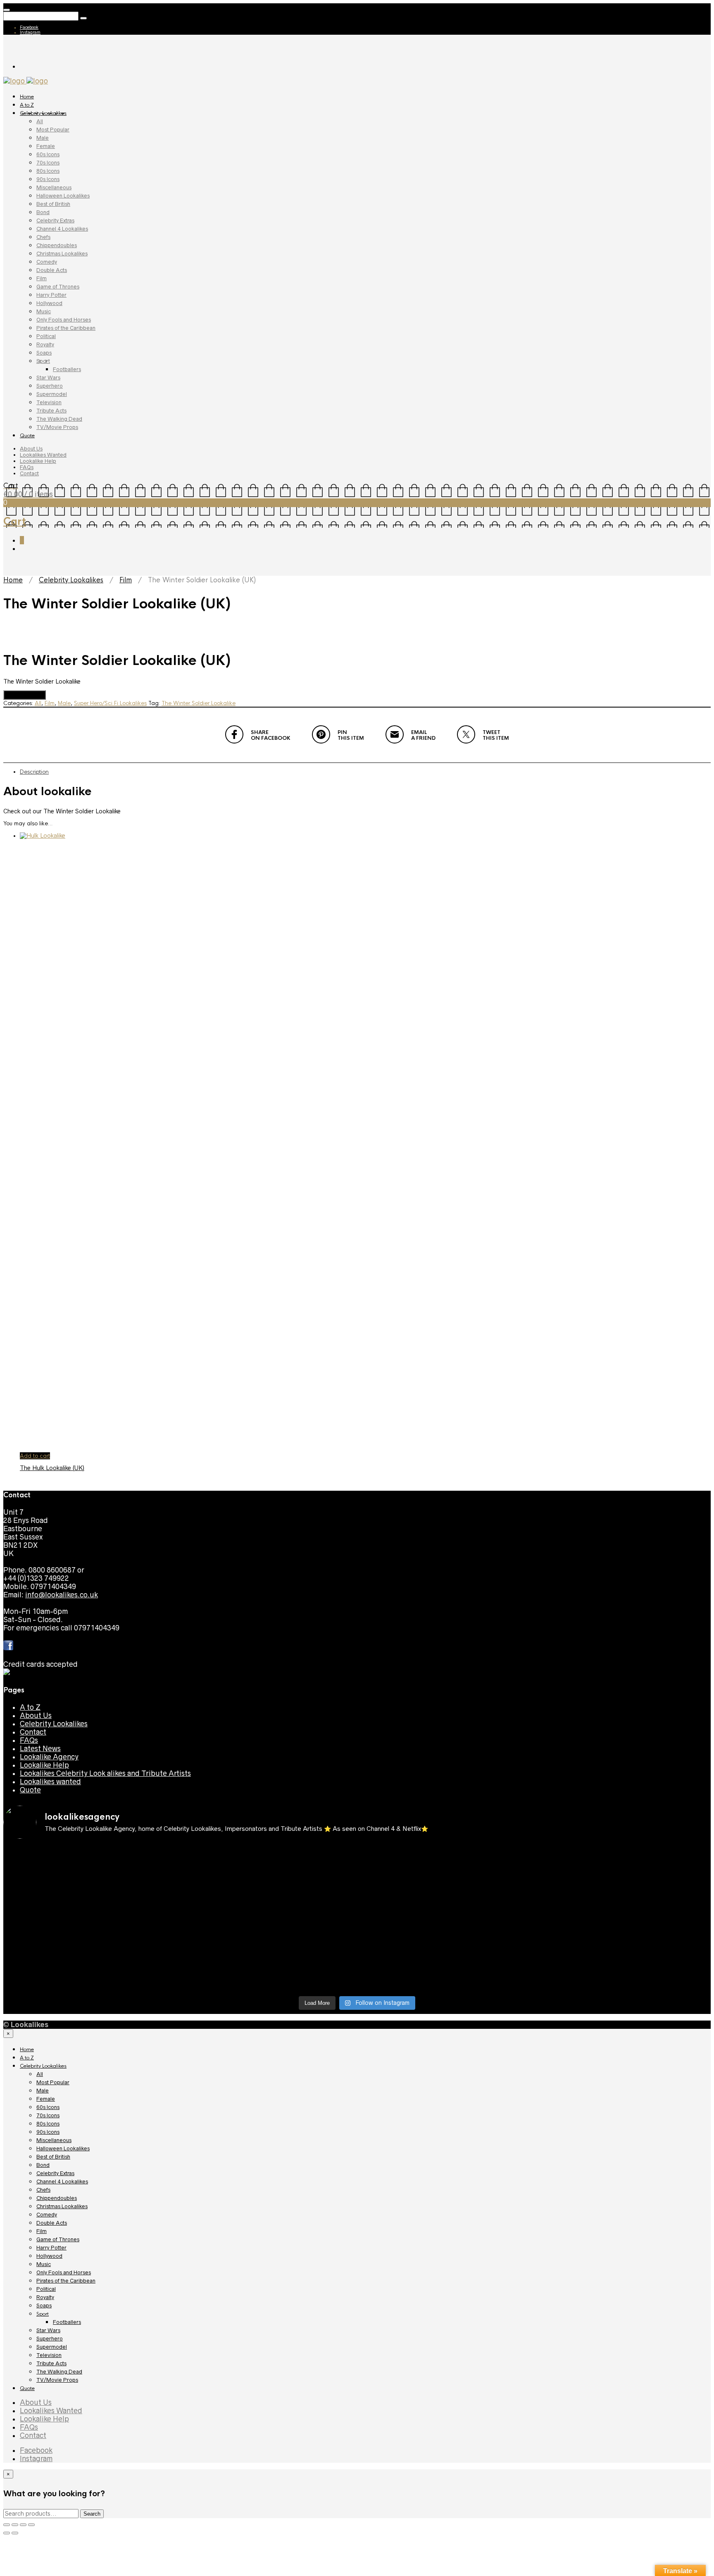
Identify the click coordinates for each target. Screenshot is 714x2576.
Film (42, 278)
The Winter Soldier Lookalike (199, 703)
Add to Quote (25, 695)
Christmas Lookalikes (62, 254)
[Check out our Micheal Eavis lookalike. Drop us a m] (90, 1948)
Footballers (67, 369)
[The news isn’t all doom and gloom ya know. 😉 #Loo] (446, 1886)
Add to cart (35, 1456)
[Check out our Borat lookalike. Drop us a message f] (446, 1977)
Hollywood (49, 303)
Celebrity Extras (55, 220)
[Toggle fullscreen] (23, 2525)
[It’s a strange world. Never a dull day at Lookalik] (624, 1973)
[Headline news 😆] (624, 1882)
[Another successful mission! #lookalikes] (268, 1940)
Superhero (50, 386)
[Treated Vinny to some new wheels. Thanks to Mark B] (446, 1915)
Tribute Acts (51, 411)
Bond (43, 212)
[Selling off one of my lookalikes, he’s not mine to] (624, 1861)
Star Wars (48, 378)
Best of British (53, 204)
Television (49, 402)
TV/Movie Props (57, 427)
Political (46, 336)
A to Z (27, 105)
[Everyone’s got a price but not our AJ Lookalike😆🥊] (268, 1973)
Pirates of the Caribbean (66, 328)
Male (43, 138)
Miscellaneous (54, 187)
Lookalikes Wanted (43, 455)
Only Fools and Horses (64, 320)
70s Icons (48, 163)
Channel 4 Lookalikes (62, 229)
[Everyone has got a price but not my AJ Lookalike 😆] (90, 1973)
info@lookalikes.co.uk (62, 1595)
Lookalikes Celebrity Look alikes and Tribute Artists (105, 1773)
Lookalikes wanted (50, 1782)
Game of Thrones (58, 287)
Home (27, 97)
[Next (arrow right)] (15, 2533)
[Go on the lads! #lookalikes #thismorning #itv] (624, 1940)
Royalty (45, 344)
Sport (43, 361)
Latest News (40, 1749)
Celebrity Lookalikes (43, 113)
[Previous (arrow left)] (7, 2533)
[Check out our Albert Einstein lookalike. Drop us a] (268, 1890)
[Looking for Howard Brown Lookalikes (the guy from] (624, 1915)
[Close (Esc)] (7, 2525)
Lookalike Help (38, 461)
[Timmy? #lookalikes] (446, 1853)
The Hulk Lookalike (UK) (52, 1468)
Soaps (44, 353)
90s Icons (48, 179)
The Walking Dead (59, 419)
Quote (27, 436)
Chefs (43, 237)
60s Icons (48, 154)
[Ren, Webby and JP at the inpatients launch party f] (90, 1886)
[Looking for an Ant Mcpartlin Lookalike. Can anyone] (268, 1857)
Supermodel (52, 394)
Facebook (29, 27)
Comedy (47, 262)
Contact (29, 473)
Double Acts (52, 270)
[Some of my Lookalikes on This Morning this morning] (446, 1944)
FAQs (27, 467)
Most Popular (53, 130)
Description (34, 772)
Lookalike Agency (49, 1757)
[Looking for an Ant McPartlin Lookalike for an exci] (90, 1861)
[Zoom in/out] (31, 2525)
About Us (31, 449)
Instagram (30, 32)
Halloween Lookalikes (63, 196)
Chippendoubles (57, 245)
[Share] (15, 2525)
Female (46, 146)
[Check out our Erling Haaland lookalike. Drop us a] (268, 1919)
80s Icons (48, 171)
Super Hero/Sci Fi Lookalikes (110, 703)
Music (44, 311)
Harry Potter (51, 295)
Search (92, 2514)
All (40, 121)
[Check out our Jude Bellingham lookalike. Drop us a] (90, 1919)
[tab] (365, 772)
